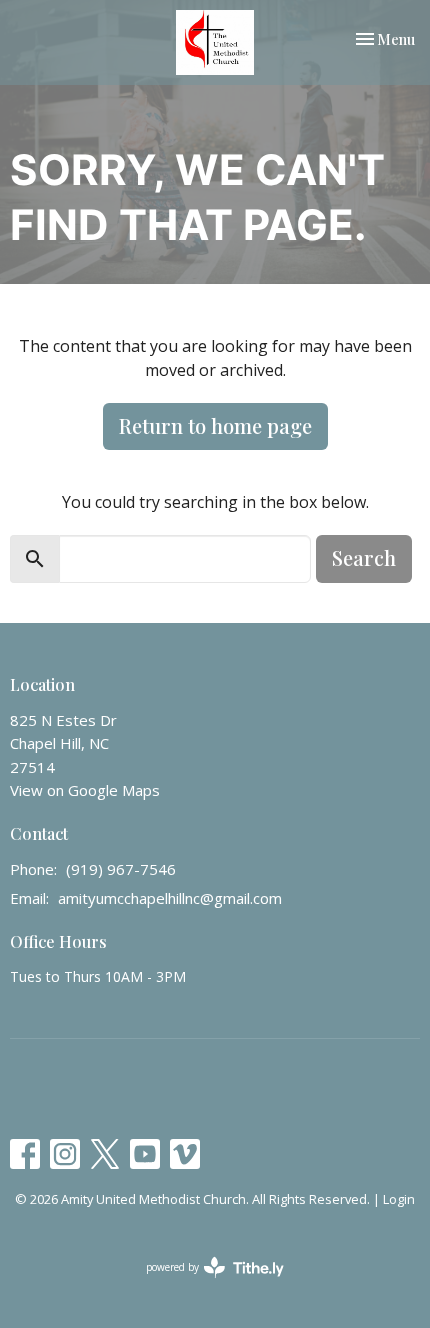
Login (399, 1199)
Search (364, 557)
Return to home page (215, 425)
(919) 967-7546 (121, 869)
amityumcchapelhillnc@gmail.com (170, 898)
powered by (204, 1284)
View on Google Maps (85, 790)
